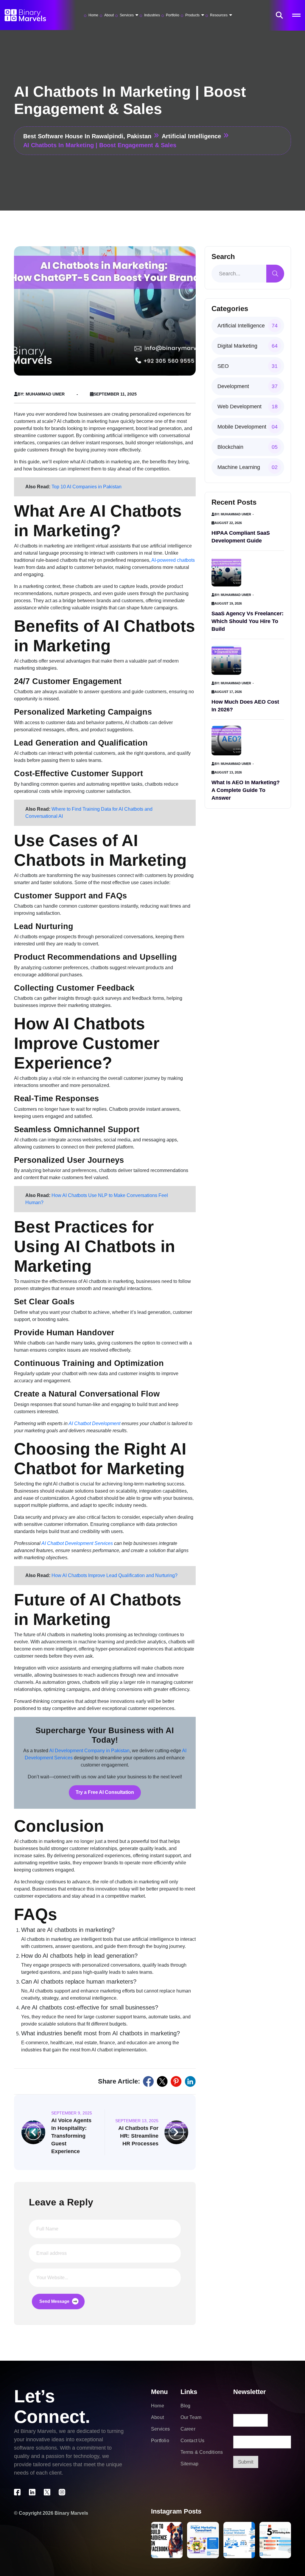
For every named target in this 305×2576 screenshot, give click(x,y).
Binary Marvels (71, 2513)
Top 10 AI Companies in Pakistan (87, 487)
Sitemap (189, 2464)
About (109, 15)
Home (93, 15)
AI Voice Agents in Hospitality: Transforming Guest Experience (71, 2136)
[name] (279, 15)
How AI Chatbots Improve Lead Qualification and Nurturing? (115, 1575)
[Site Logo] (25, 15)
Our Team (191, 2417)
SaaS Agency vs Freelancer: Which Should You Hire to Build (248, 621)
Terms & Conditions (202, 2452)
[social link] (148, 2081)
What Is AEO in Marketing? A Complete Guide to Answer (246, 790)
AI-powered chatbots (173, 560)
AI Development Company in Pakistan (89, 1751)
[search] (275, 274)
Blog (186, 2406)
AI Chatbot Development (94, 1423)
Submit (246, 2462)
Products (192, 15)
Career (188, 2429)
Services (127, 15)
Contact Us (193, 2441)
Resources (219, 15)
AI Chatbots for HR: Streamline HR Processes (138, 2136)
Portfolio (173, 15)
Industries (152, 15)
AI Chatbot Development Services (77, 1543)
